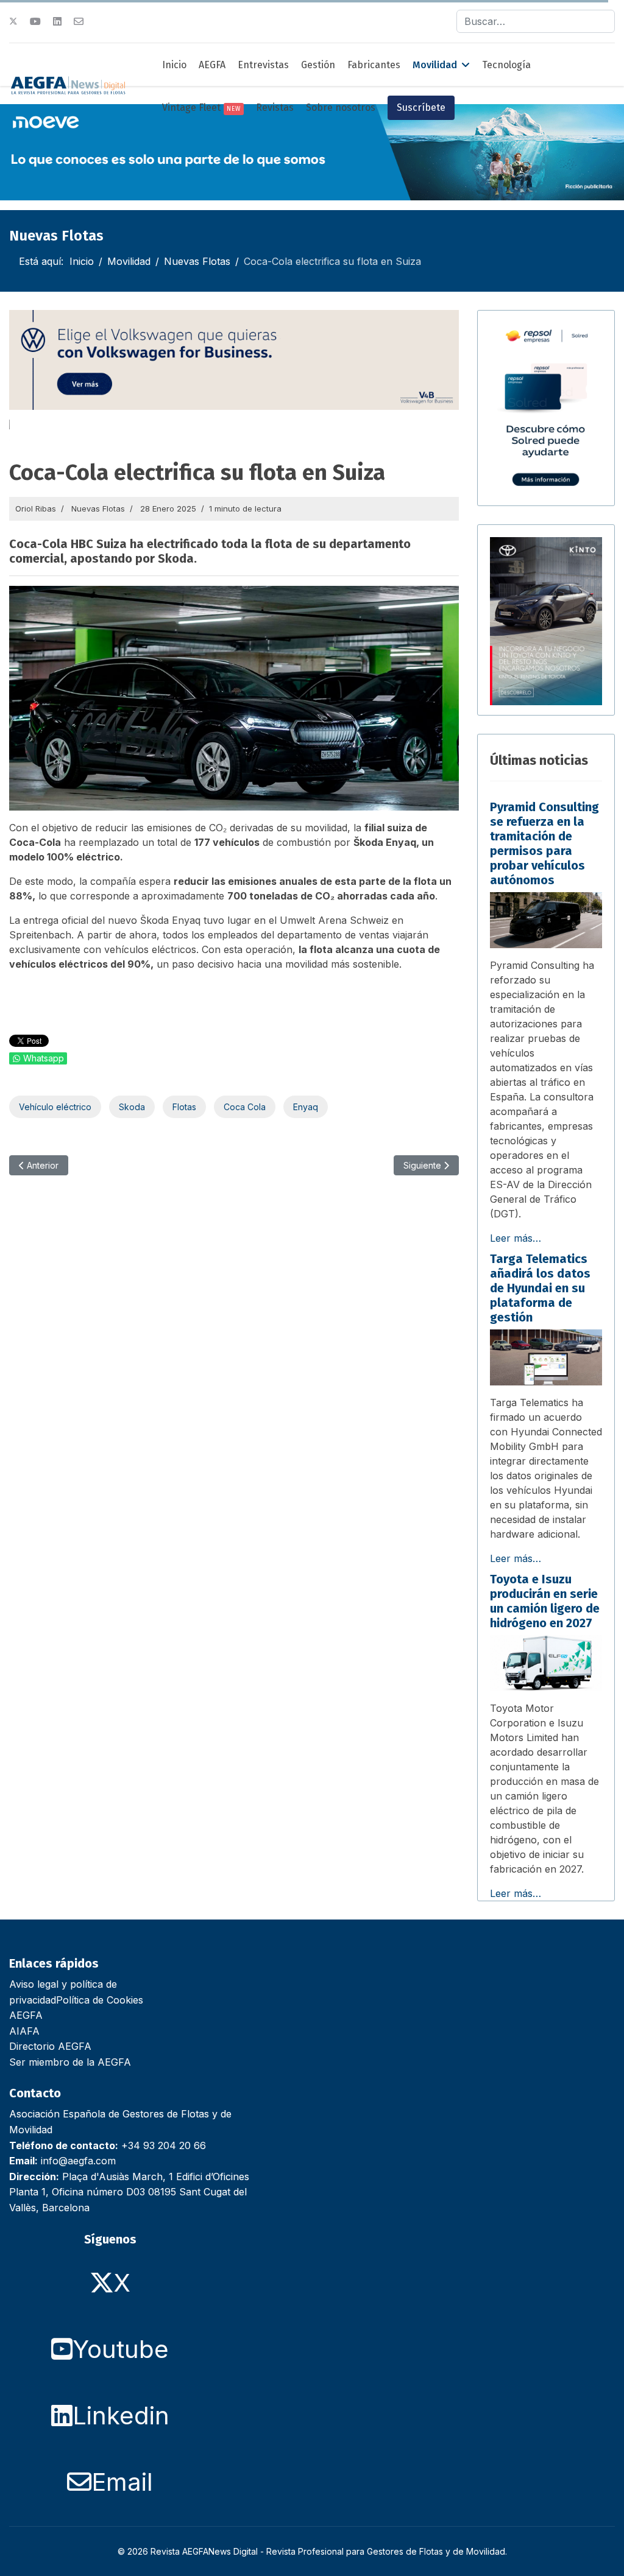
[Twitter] (13, 21)
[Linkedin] (57, 21)
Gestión (318, 65)
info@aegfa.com (78, 2161)
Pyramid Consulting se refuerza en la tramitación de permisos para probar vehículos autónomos (544, 843)
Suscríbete (421, 107)
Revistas (275, 107)
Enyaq (306, 1107)
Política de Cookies (100, 2000)
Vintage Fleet (201, 107)
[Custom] (79, 21)
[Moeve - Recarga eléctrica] (312, 152)
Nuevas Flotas (98, 509)
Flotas (184, 1107)
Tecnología (506, 65)
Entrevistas (263, 65)
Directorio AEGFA (50, 2046)
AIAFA (24, 2031)
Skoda (132, 1107)
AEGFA (212, 65)
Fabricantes (374, 65)
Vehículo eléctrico (55, 1107)
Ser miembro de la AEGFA (70, 2062)
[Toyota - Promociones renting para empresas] (546, 621)
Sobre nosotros (341, 107)
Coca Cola (245, 1107)
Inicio (174, 65)
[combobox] (536, 21)
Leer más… (516, 1238)
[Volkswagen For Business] (234, 360)
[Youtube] (35, 21)
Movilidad (435, 65)
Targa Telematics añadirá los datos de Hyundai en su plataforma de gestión (540, 1288)
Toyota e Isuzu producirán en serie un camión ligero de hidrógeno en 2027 (545, 1601)
